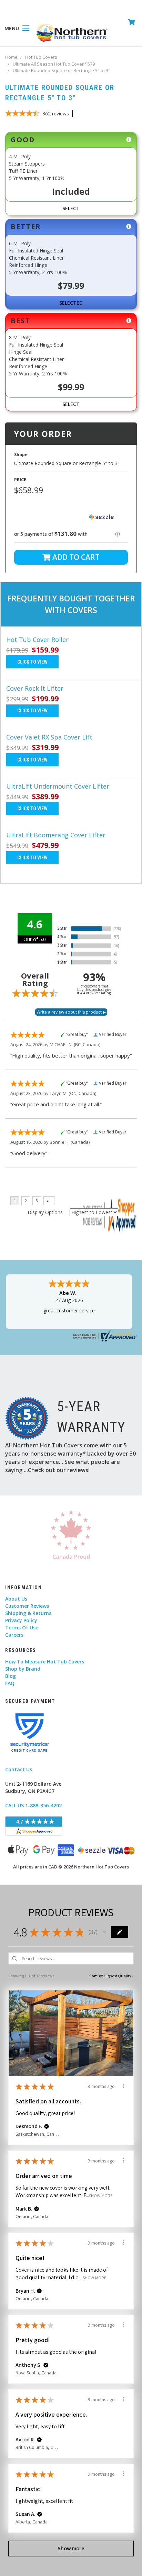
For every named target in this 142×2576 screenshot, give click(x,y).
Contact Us (19, 1769)
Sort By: (96, 1976)
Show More (101, 2196)
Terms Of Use (22, 1628)
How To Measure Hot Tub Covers (45, 1662)
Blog (11, 1676)
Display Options (45, 1212)
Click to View (32, 662)
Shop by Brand (23, 1669)
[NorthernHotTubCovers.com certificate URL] (104, 1335)
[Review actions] (124, 2086)
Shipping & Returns (28, 1613)
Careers (14, 1635)
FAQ (10, 1683)
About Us (16, 1599)
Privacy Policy (21, 1620)
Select (71, 208)
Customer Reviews (27, 1606)
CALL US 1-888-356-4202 (33, 1805)
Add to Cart (75, 557)
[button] (71, 517)
